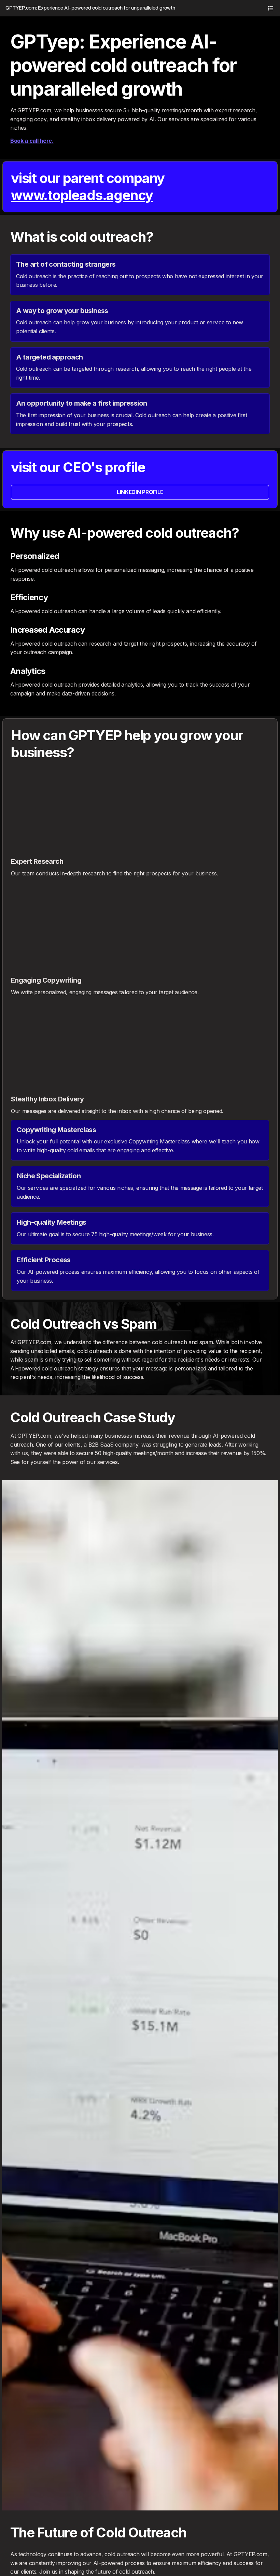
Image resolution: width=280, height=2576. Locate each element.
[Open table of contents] (270, 8)
